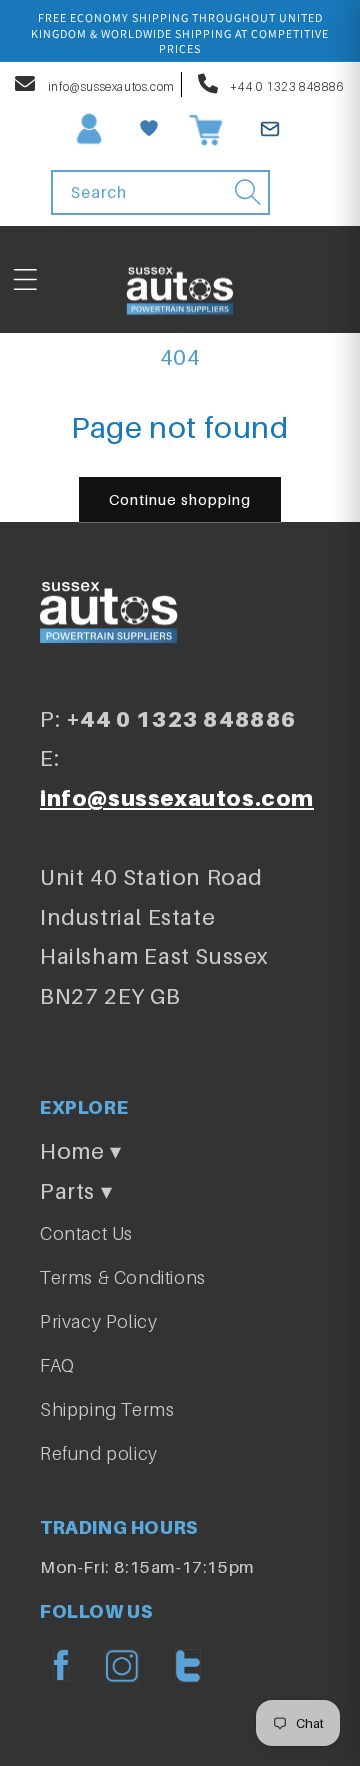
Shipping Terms (107, 1409)
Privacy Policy (98, 1321)
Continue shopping (180, 499)
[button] (25, 280)
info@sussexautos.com (110, 86)
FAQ (57, 1365)
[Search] (248, 192)
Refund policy (99, 1453)
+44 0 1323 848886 (286, 86)
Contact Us (86, 1233)
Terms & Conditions (123, 1277)
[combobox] (161, 192)
